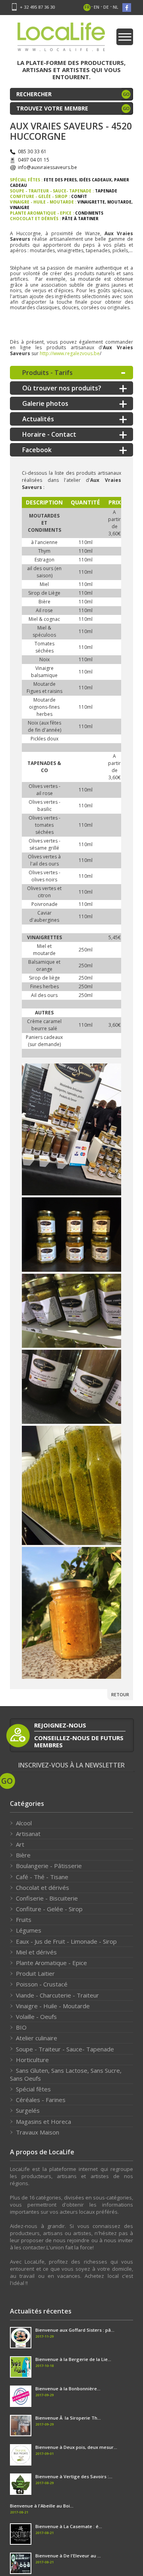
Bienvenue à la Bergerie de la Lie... (73, 2359)
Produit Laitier (35, 1973)
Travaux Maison (38, 2132)
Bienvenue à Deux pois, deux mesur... (76, 2447)
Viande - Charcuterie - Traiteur (57, 1995)
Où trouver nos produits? (62, 388)
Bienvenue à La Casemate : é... (69, 2526)
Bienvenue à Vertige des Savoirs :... (74, 2476)
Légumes (29, 1930)
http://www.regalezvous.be (70, 353)
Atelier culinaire (37, 2038)
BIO (21, 2027)
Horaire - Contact (49, 434)
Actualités (38, 419)
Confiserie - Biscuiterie (47, 1898)
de (106, 7)
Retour (120, 1694)
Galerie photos (45, 403)
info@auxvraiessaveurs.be (47, 167)
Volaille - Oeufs (36, 2017)
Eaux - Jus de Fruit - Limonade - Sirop (66, 1941)
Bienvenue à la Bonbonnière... (68, 2389)
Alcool (24, 1823)
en (97, 7)
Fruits (24, 1920)
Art (20, 1844)
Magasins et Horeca (43, 2121)
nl (116, 7)
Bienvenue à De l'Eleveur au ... (68, 2556)
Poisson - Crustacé (42, 1984)
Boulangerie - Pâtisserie (49, 1866)
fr (87, 7)
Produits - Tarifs (47, 373)
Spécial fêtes (33, 2089)
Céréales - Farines (41, 2100)
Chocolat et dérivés (43, 1887)
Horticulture (32, 2060)
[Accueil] (61, 39)
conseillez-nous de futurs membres (79, 1741)
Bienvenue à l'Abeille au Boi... (42, 2506)
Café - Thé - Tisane (42, 1877)
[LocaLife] (71, 1130)
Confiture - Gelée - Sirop (49, 1909)
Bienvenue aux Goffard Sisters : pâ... (75, 2330)
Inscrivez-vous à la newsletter (71, 1765)
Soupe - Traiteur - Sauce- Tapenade (65, 2049)
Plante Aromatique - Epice (51, 1963)
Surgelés (28, 2110)
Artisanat (28, 1834)
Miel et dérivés (36, 1952)
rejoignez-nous (60, 1725)
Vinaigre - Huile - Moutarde (53, 2006)
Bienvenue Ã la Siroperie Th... (68, 2418)
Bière (23, 1855)
